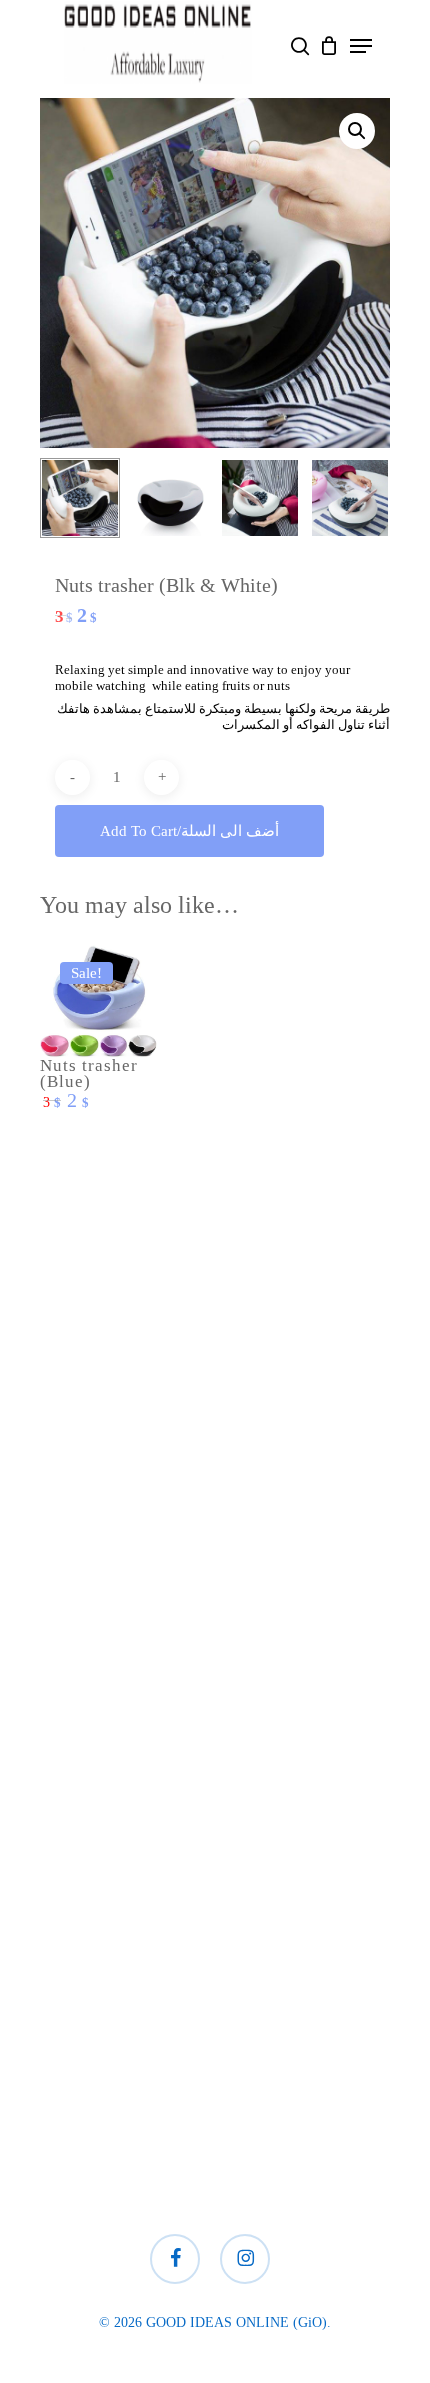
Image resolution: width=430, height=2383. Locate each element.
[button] (361, 46)
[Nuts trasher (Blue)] (98, 1000)
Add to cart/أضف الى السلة (189, 831)
